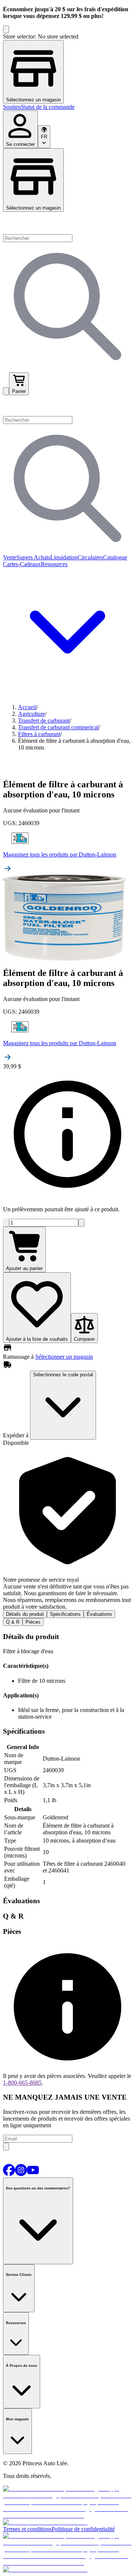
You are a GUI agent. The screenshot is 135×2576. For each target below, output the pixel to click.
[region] (67, 68)
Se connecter (20, 144)
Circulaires (90, 557)
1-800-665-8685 (22, 2083)
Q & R (13, 1622)
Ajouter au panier (24, 1268)
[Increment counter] (81, 1223)
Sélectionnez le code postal (63, 1375)
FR (44, 137)
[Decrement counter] (6, 1223)
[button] (67, 406)
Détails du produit (25, 1614)
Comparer (84, 1339)
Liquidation (64, 557)
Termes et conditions (27, 2529)
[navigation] (67, 107)
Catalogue (115, 557)
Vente (10, 557)
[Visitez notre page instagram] (21, 2174)
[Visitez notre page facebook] (9, 2174)
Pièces (33, 1622)
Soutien (12, 107)
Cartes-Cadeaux (22, 564)
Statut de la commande (48, 107)
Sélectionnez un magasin (33, 208)
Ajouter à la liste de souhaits (37, 1339)
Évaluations (99, 1614)
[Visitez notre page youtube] (33, 2174)
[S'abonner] (6, 2147)
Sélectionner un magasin (64, 1357)
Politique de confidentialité (83, 2529)
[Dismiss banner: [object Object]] (6, 29)
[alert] (67, 1528)
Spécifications (65, 1614)
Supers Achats (33, 557)
